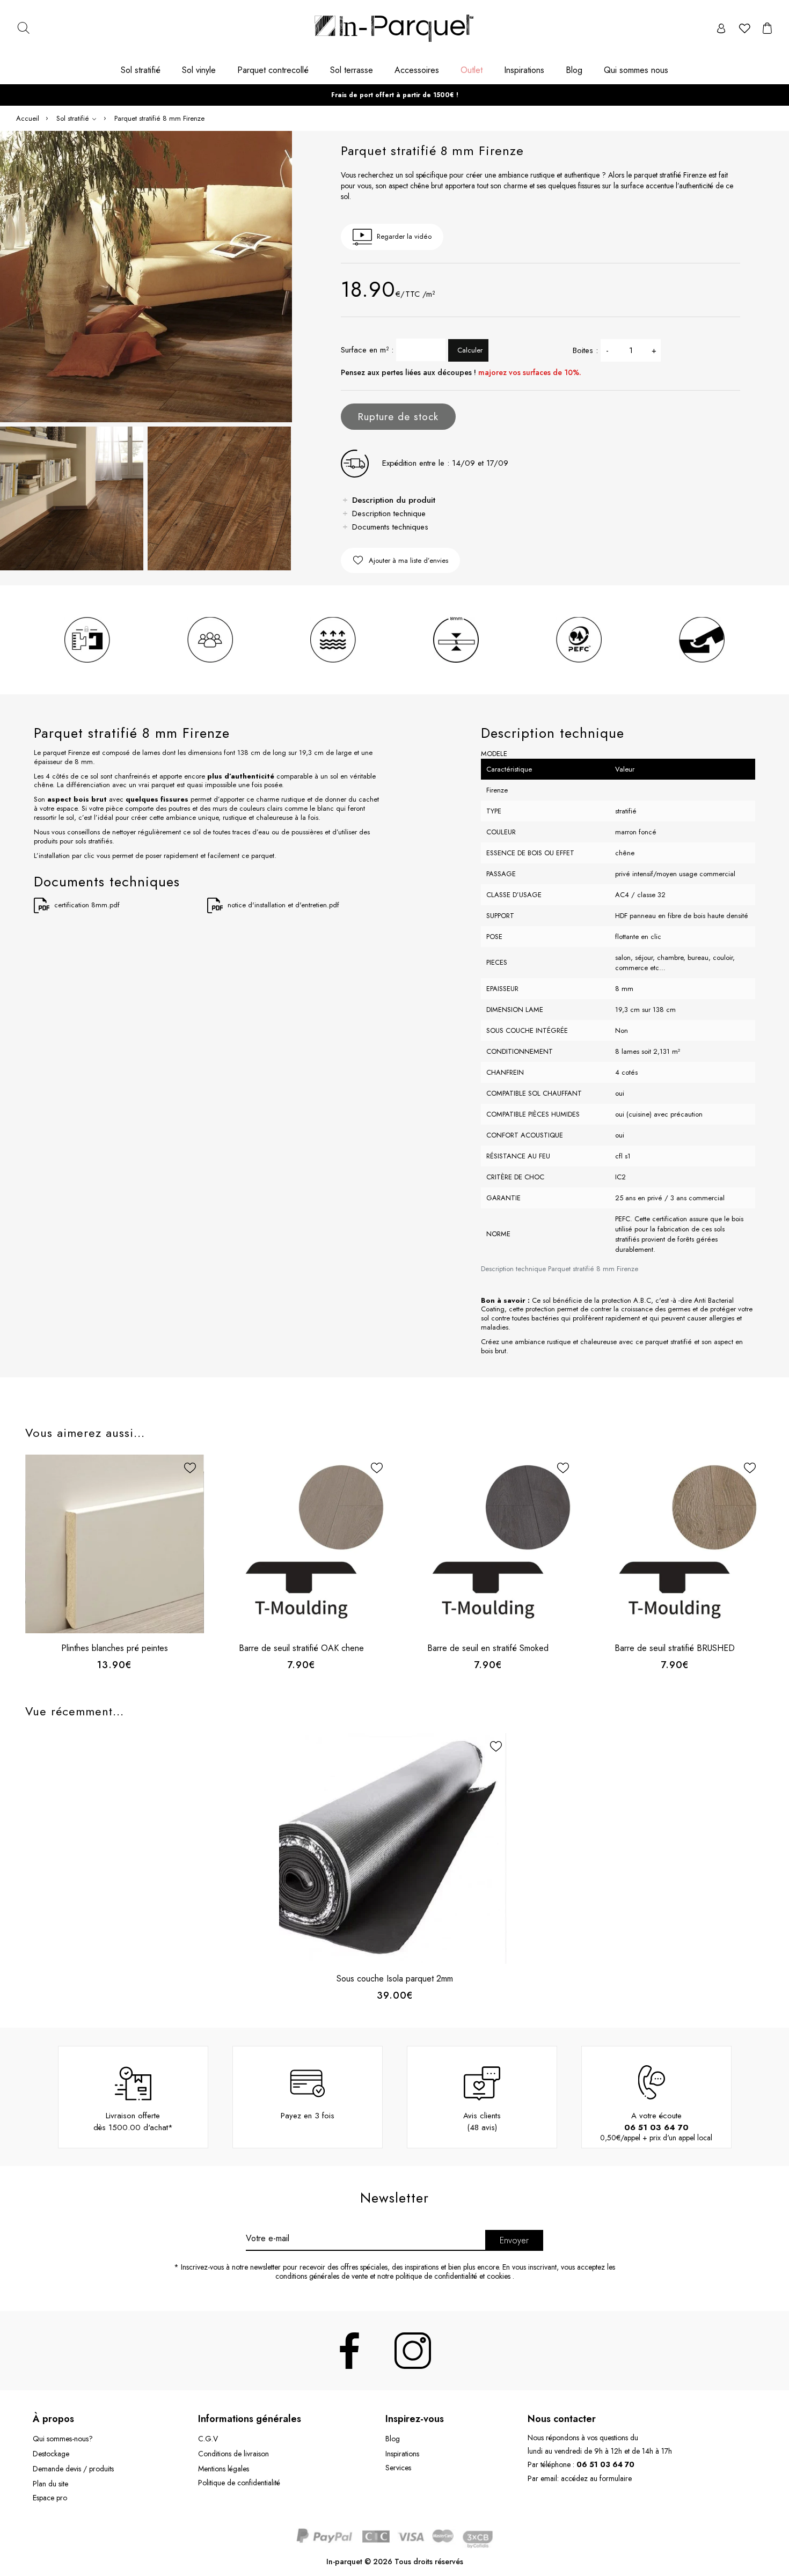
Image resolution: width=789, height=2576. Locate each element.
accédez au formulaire (596, 2478)
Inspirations (402, 2454)
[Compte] (721, 28)
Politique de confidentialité (239, 2483)
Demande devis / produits (73, 2469)
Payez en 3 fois (308, 2116)
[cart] (767, 28)
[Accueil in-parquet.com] (394, 28)
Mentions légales (224, 2469)
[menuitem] (146, 74)
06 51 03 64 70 (656, 2127)
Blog (393, 2439)
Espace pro (50, 2498)
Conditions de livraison (233, 2454)
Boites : (585, 350)
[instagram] (413, 2351)
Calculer (470, 350)
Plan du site (50, 2484)
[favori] (744, 28)
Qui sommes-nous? (63, 2439)
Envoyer (514, 2240)
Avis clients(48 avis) (482, 2122)
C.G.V (208, 2439)
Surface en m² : (367, 350)
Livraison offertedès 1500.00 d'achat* (133, 2122)
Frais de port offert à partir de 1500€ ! (395, 95)
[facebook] (349, 2351)
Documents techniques (390, 527)
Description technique (389, 513)
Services (398, 2468)
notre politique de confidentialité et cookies (444, 2276)
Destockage (51, 2454)
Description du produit (394, 500)
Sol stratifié (74, 118)
